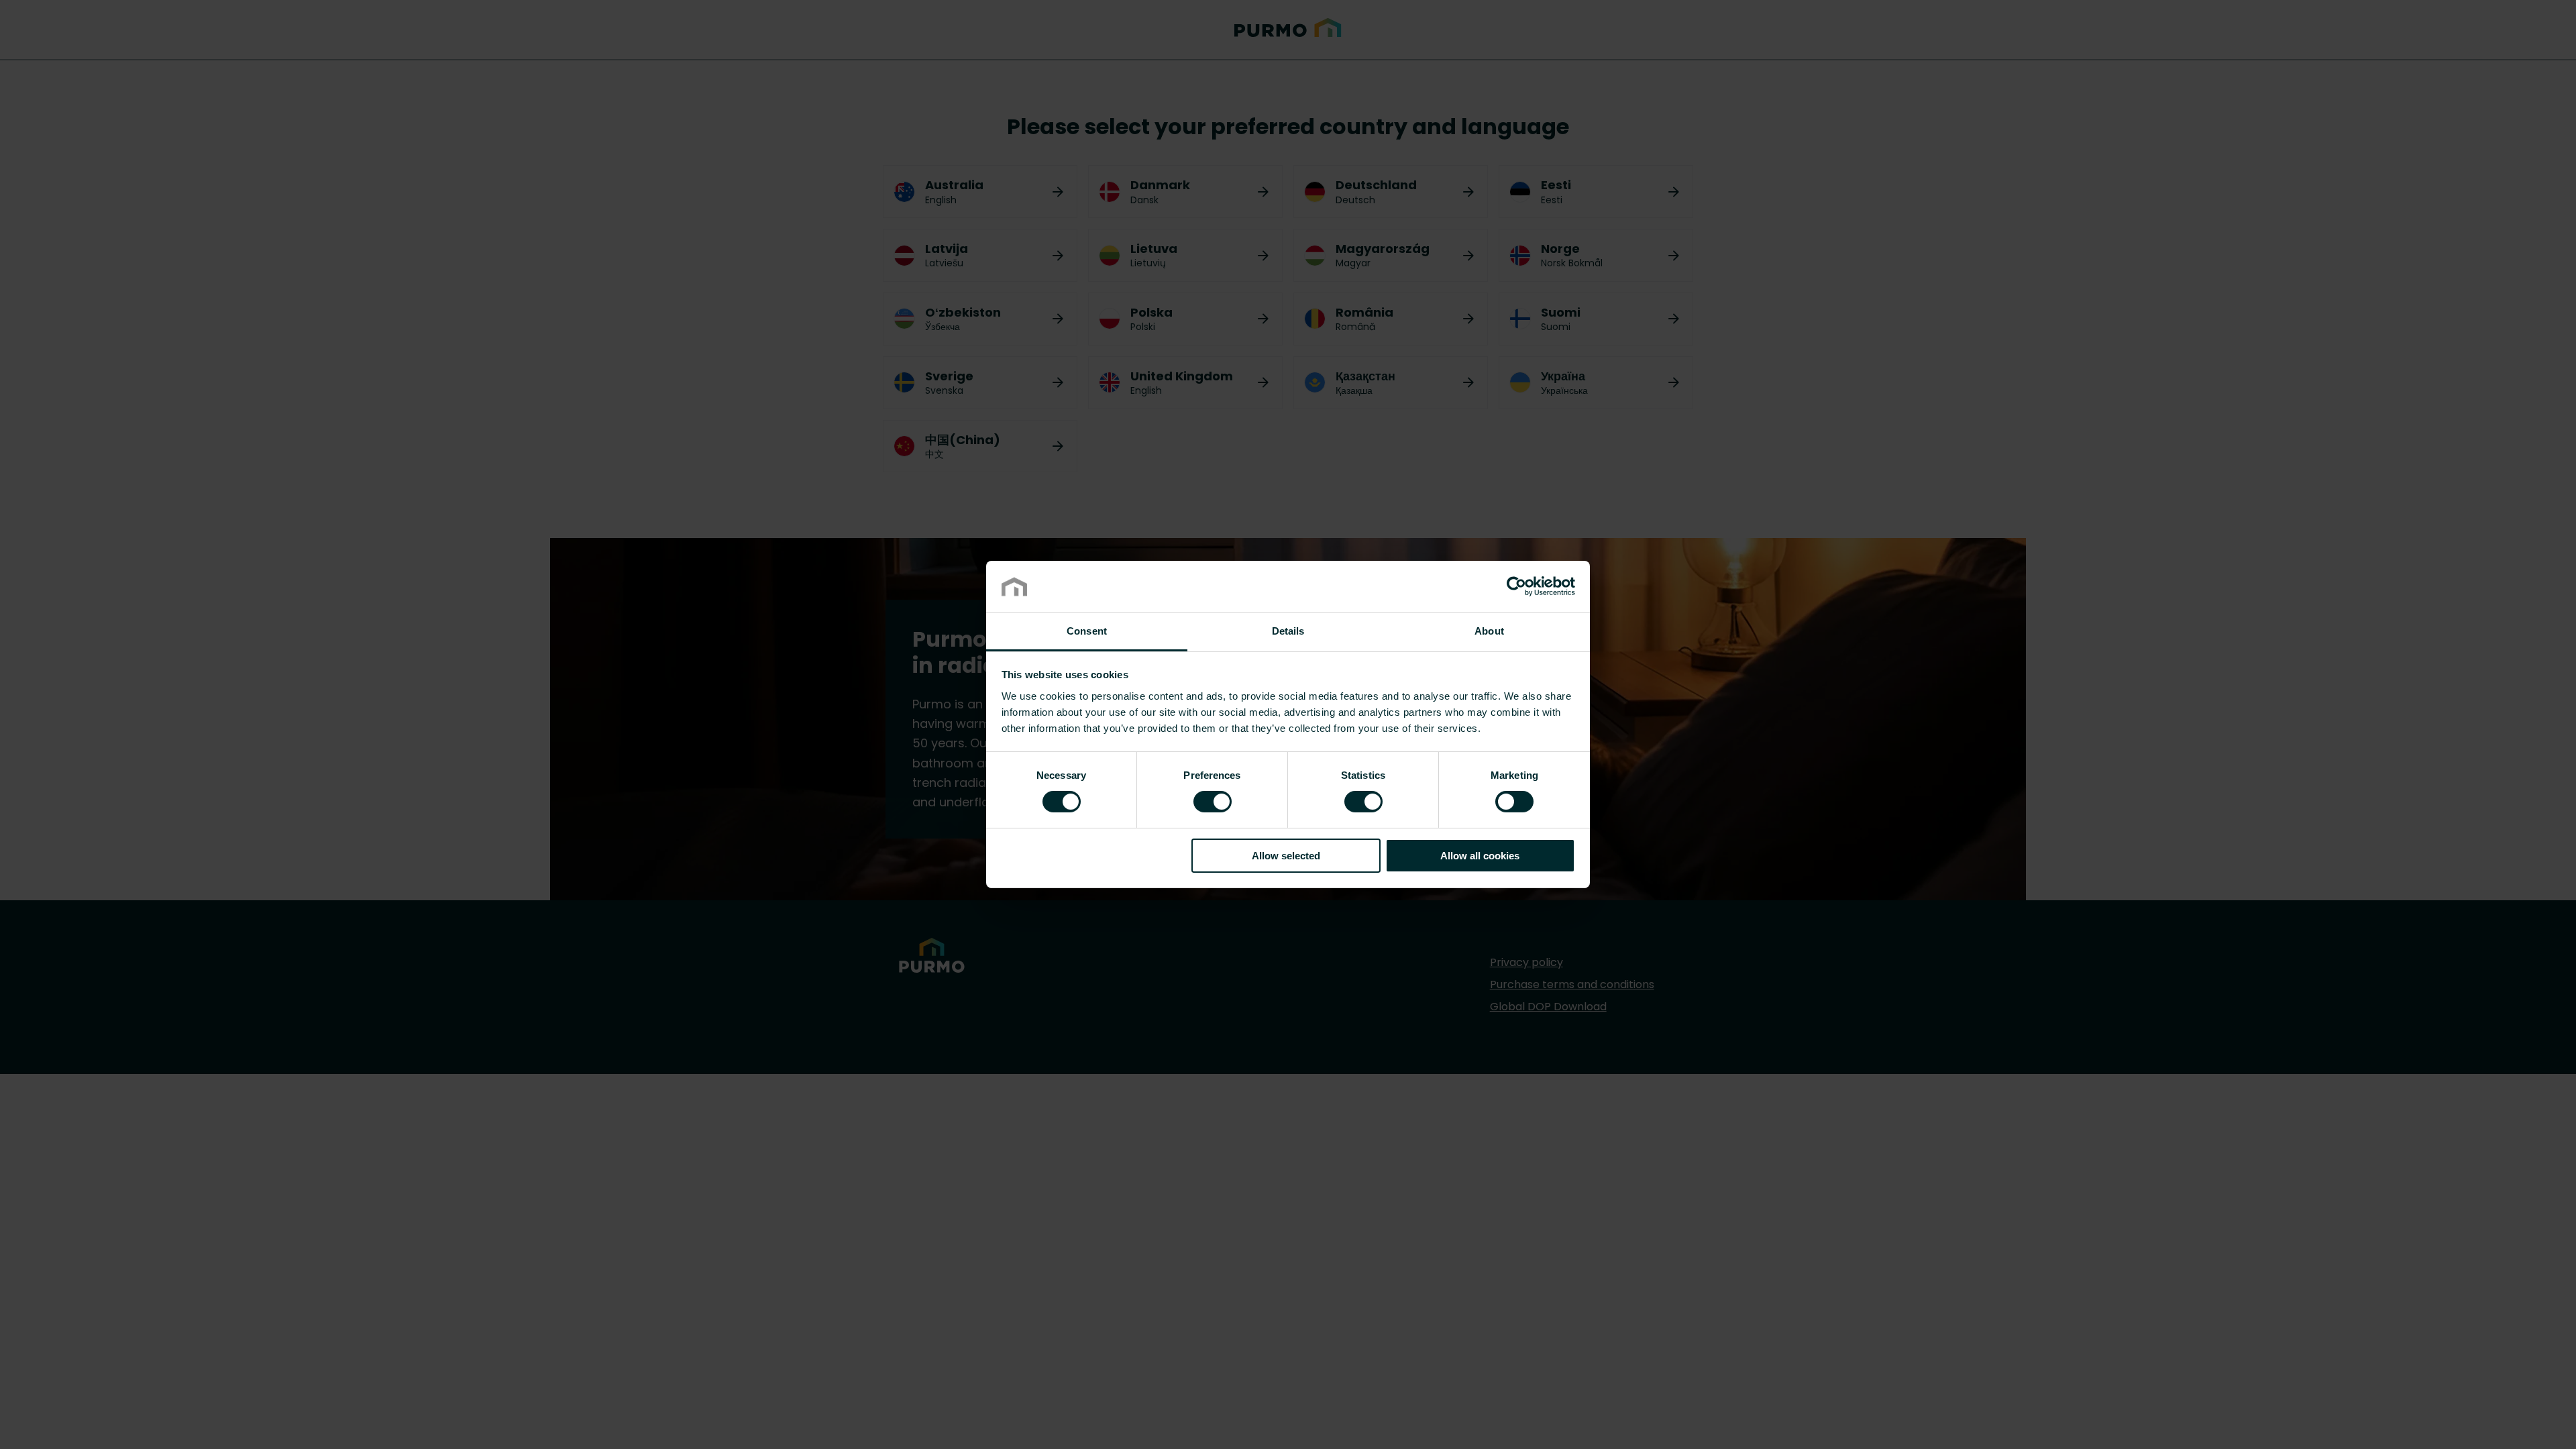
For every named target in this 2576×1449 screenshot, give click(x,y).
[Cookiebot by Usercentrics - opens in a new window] (1516, 586)
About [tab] (1489, 631)
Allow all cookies (1480, 856)
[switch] (1213, 801)
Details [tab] (1288, 631)
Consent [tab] (1087, 631)
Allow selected (1286, 856)
